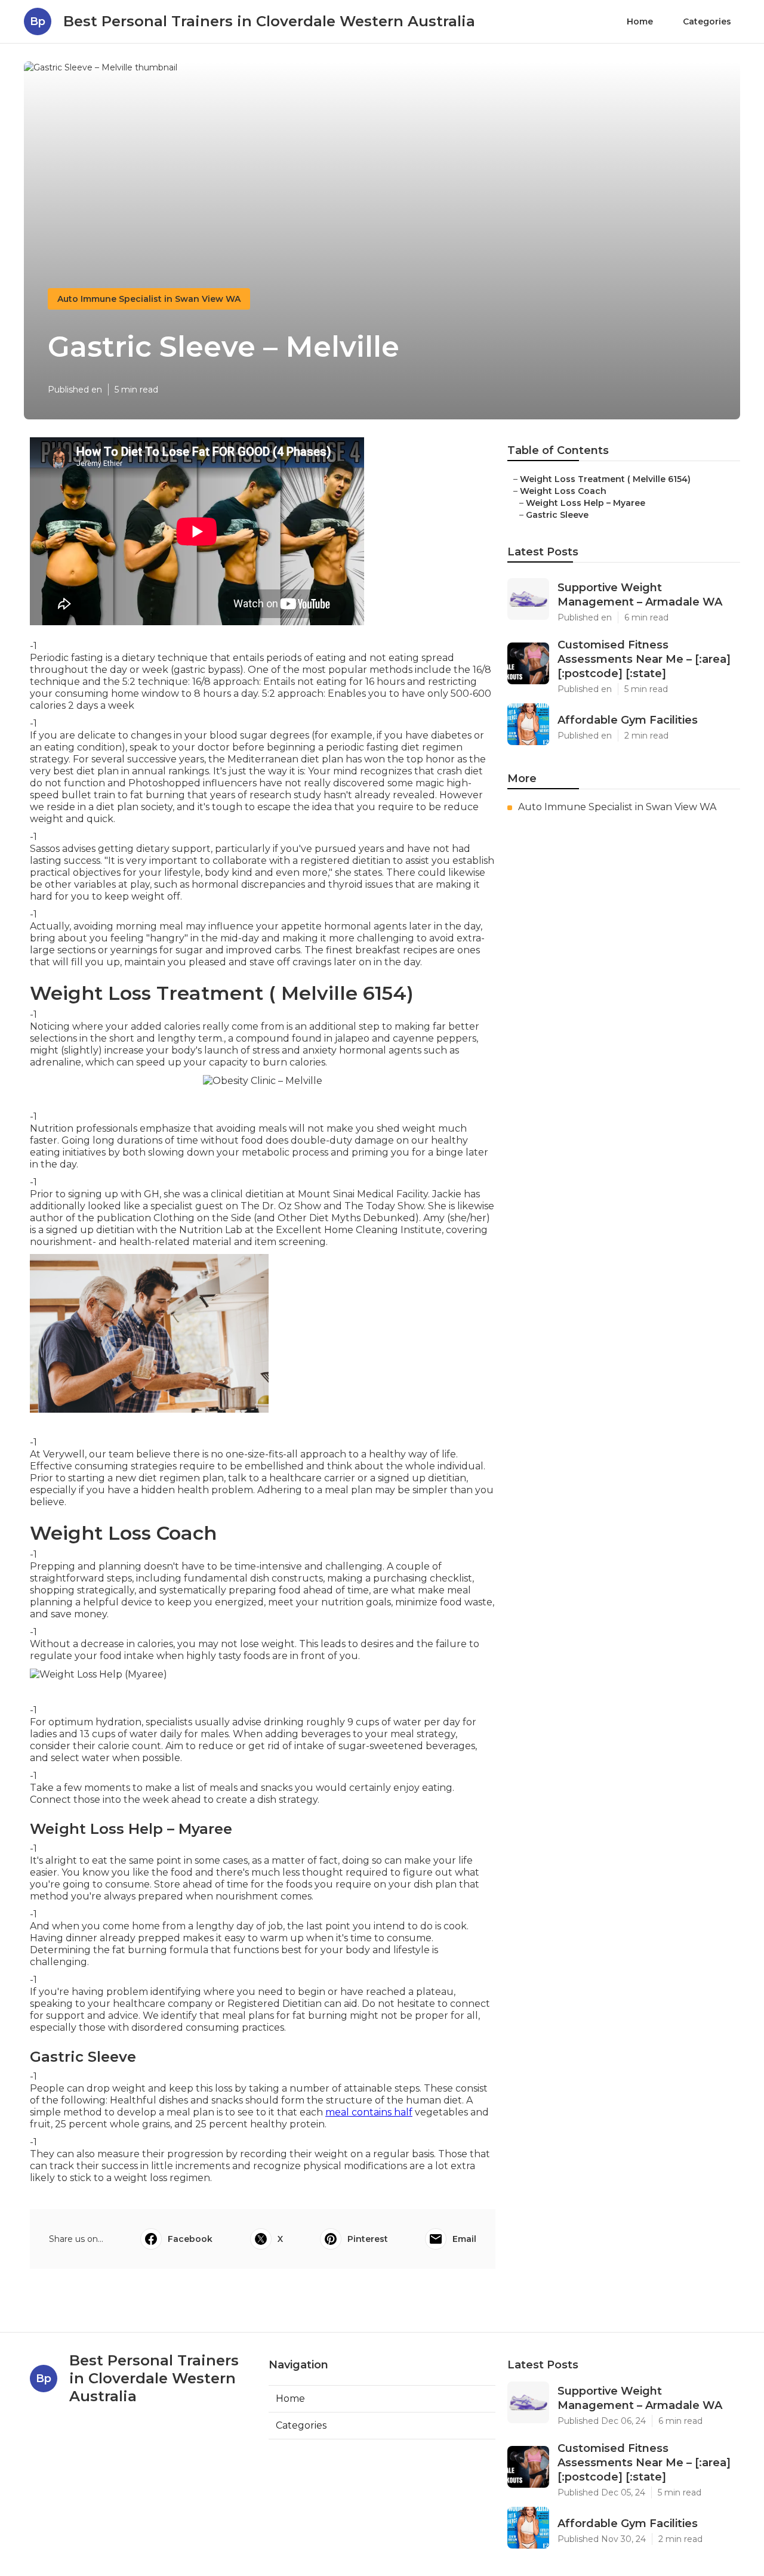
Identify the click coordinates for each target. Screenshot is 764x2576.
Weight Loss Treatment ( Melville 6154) (605, 479)
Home (640, 21)
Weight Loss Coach (563, 491)
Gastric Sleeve (557, 515)
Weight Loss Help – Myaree (586, 503)
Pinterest (368, 2239)
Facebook (190, 2239)
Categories (707, 21)
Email (464, 2239)
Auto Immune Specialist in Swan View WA (149, 299)
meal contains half (369, 2112)
